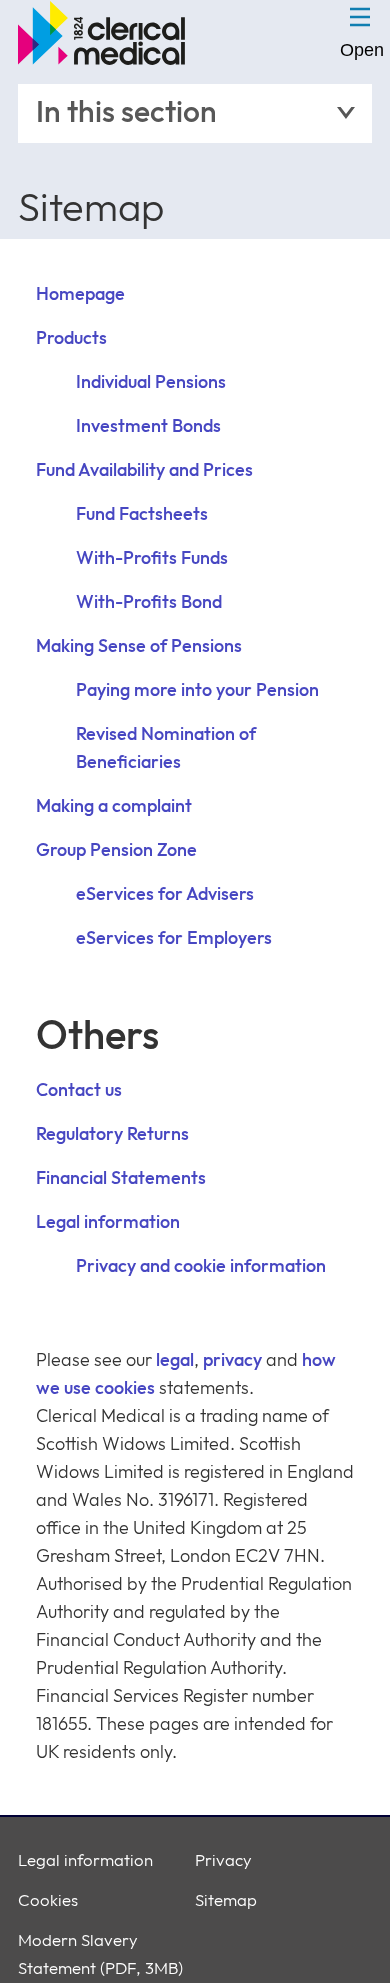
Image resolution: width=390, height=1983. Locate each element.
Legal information (108, 1222)
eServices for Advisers (165, 894)
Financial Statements (121, 1178)
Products (71, 338)
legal (175, 1360)
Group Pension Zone (116, 850)
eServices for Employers (174, 938)
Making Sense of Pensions (139, 646)
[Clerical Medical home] (106, 33)
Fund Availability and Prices (144, 470)
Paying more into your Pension (197, 690)
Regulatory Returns (112, 1134)
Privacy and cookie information (201, 1266)
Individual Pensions (151, 382)
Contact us (79, 1090)
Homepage (80, 294)
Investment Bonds (148, 426)
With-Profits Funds (152, 558)
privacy (232, 1360)
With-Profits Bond (149, 602)
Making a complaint (114, 806)
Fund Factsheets (142, 514)
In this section (126, 113)
